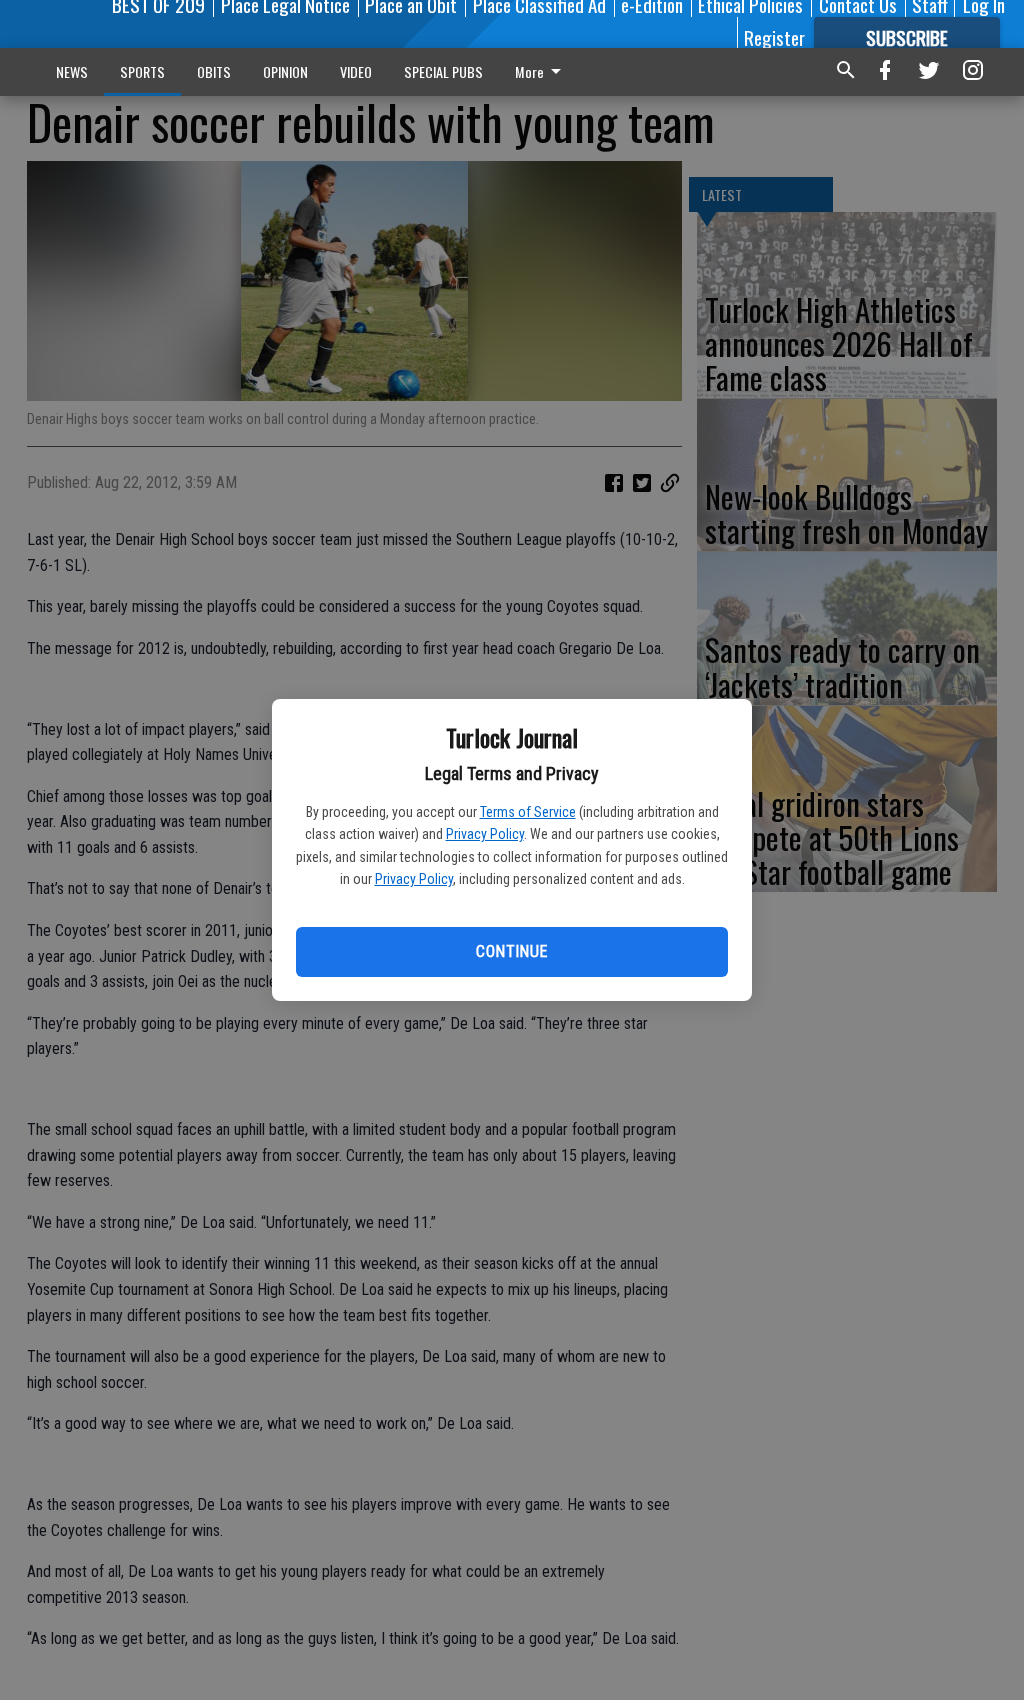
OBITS (214, 71)
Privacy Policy (485, 834)
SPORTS (142, 71)
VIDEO (356, 71)
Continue (511, 951)
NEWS (72, 71)
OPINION (285, 71)
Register (774, 37)
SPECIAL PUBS (443, 71)
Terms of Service (528, 812)
